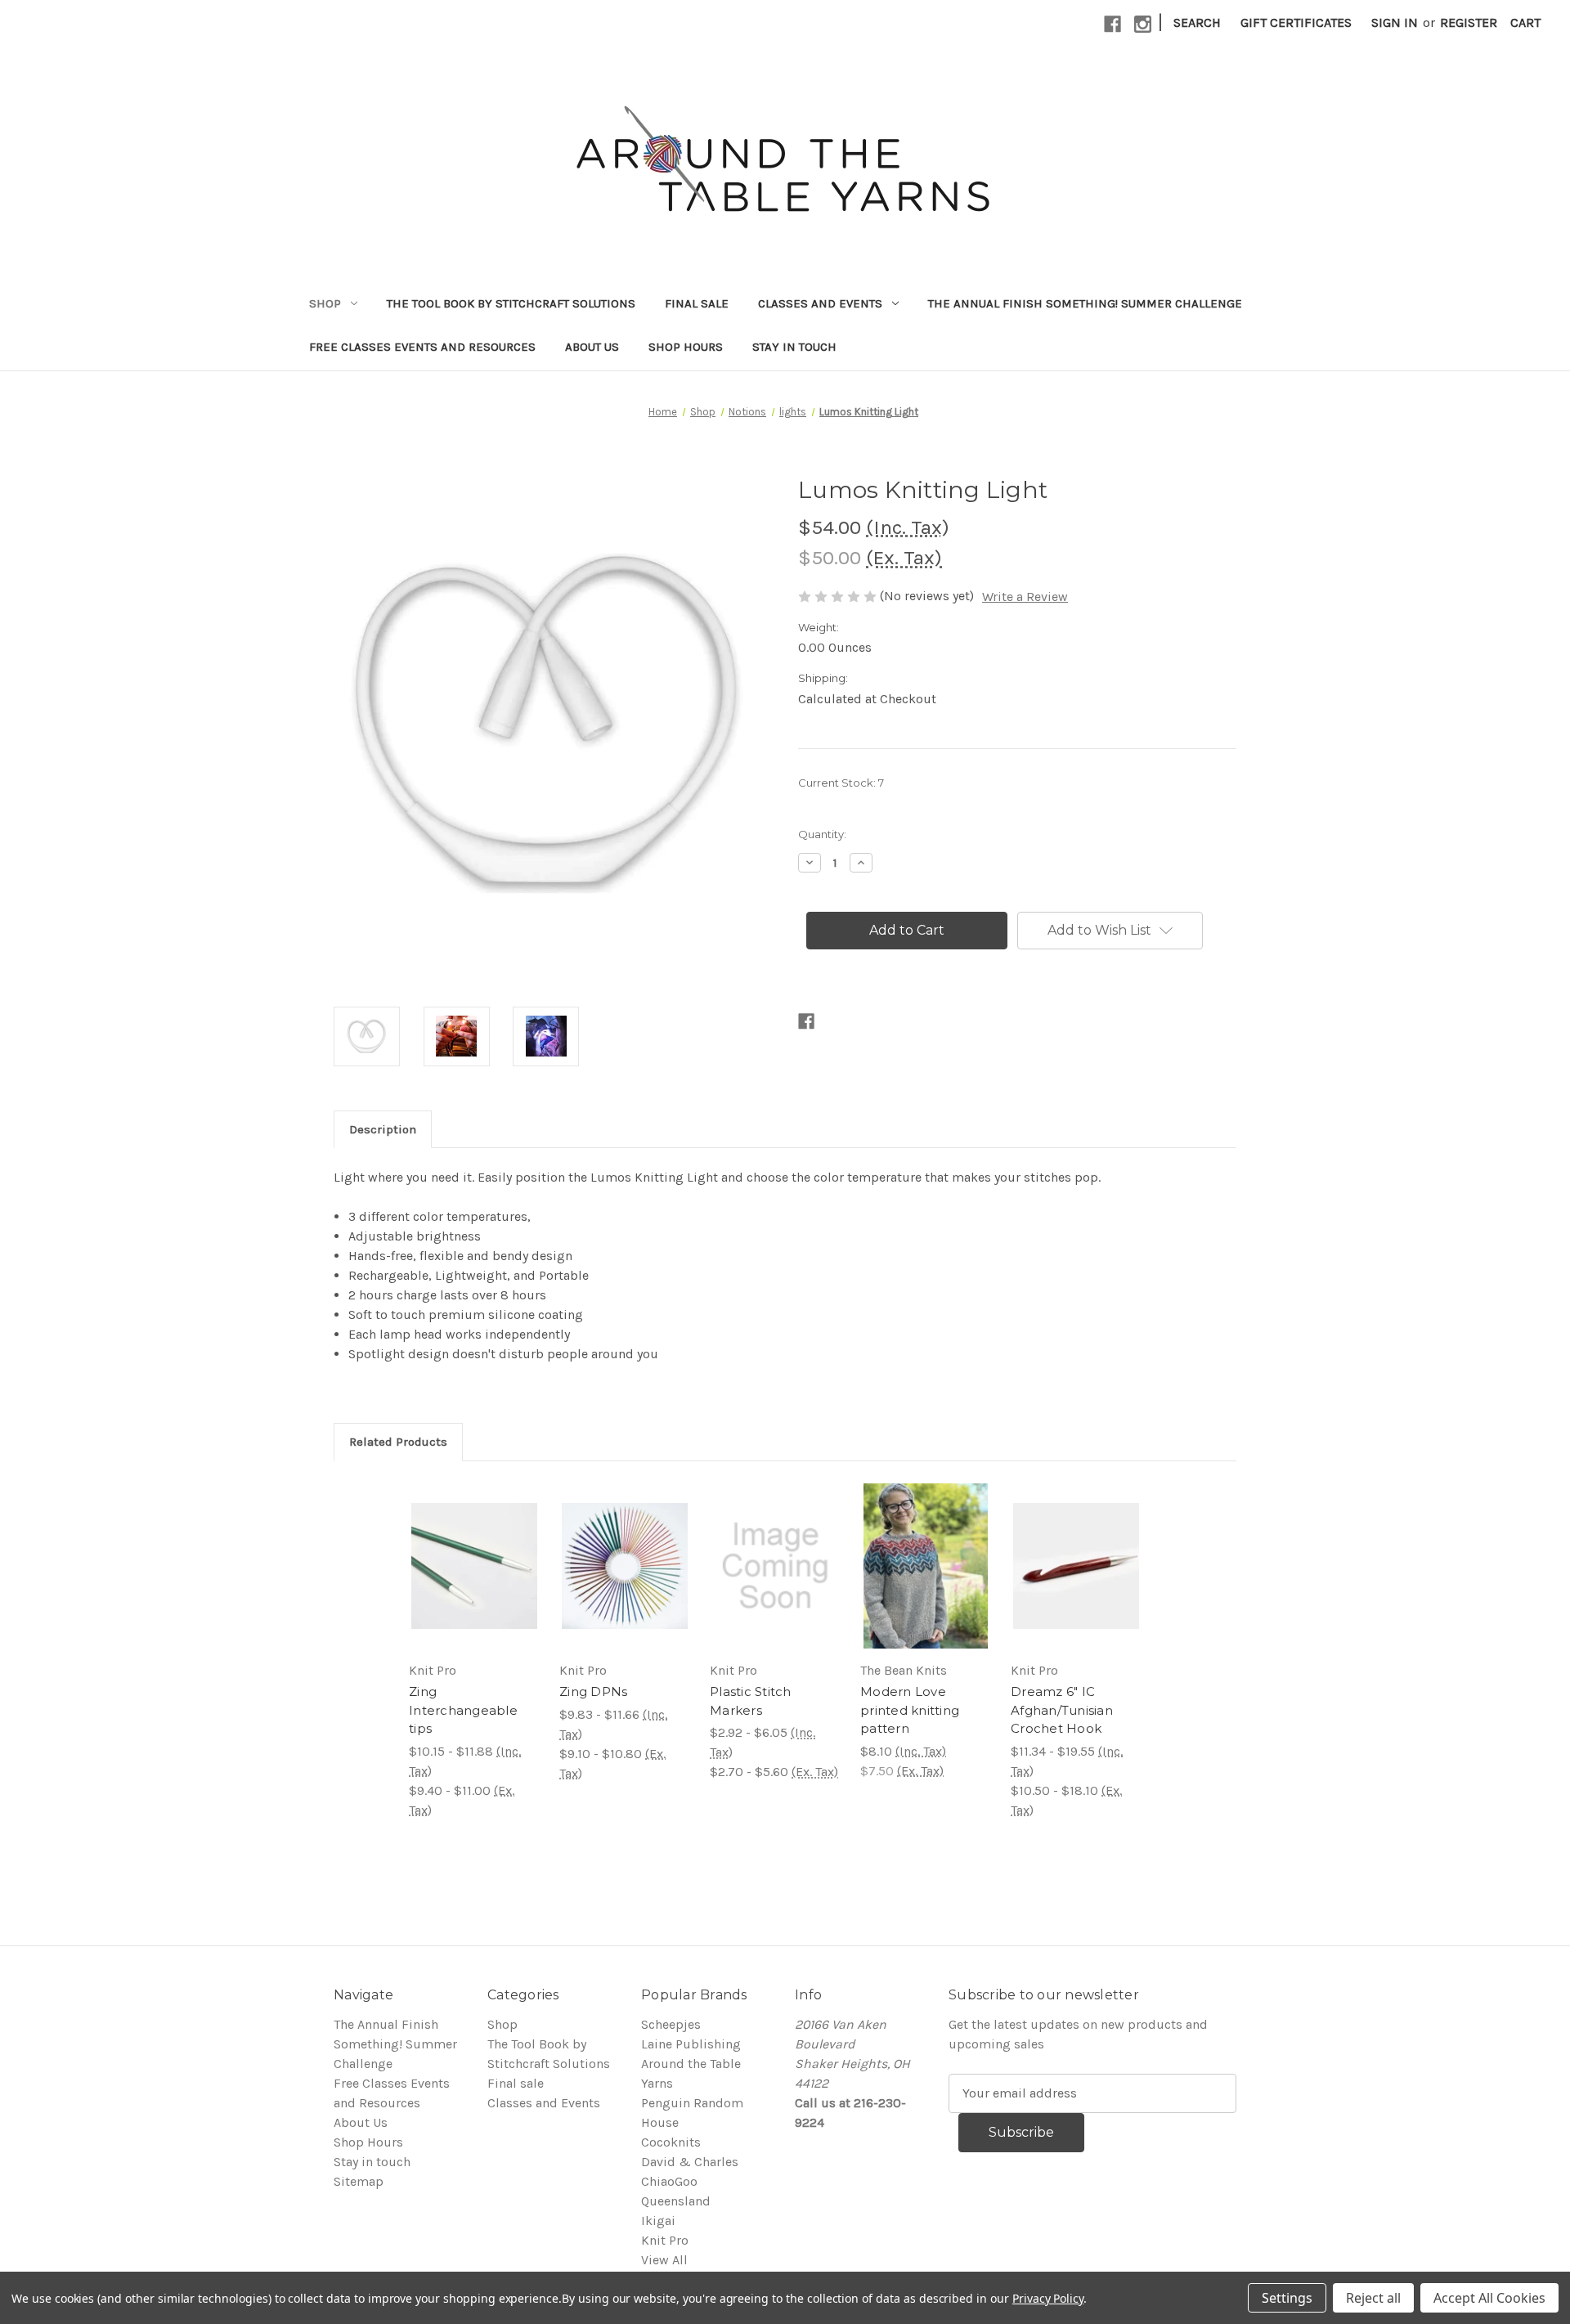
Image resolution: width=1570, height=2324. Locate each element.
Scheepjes (671, 2024)
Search (1197, 22)
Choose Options (474, 1566)
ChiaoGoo (669, 2181)
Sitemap (359, 2181)
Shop (325, 303)
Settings (1287, 2298)
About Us (592, 347)
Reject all (1373, 2298)
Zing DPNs (593, 1691)
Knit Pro (665, 2240)
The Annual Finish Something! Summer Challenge (1085, 303)
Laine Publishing (691, 2044)
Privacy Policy (1048, 2298)
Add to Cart (926, 1566)
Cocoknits (671, 2142)
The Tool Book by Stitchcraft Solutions (511, 303)
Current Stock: (841, 783)
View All (664, 2260)
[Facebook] (1112, 24)
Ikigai (658, 2221)
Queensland (676, 2201)
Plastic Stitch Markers (751, 1701)
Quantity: (822, 834)
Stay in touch (794, 347)
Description (383, 1129)
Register (1469, 22)
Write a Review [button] (1025, 597)
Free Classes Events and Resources (422, 347)
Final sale (697, 303)
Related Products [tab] (398, 1442)
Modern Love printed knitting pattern (910, 1710)
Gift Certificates (1296, 22)
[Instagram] (1143, 24)
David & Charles (690, 2162)
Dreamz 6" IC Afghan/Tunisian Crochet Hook (1062, 1710)
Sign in (1395, 22)
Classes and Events (820, 303)
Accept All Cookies (1489, 2298)
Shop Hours (686, 347)
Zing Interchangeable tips (463, 1710)
